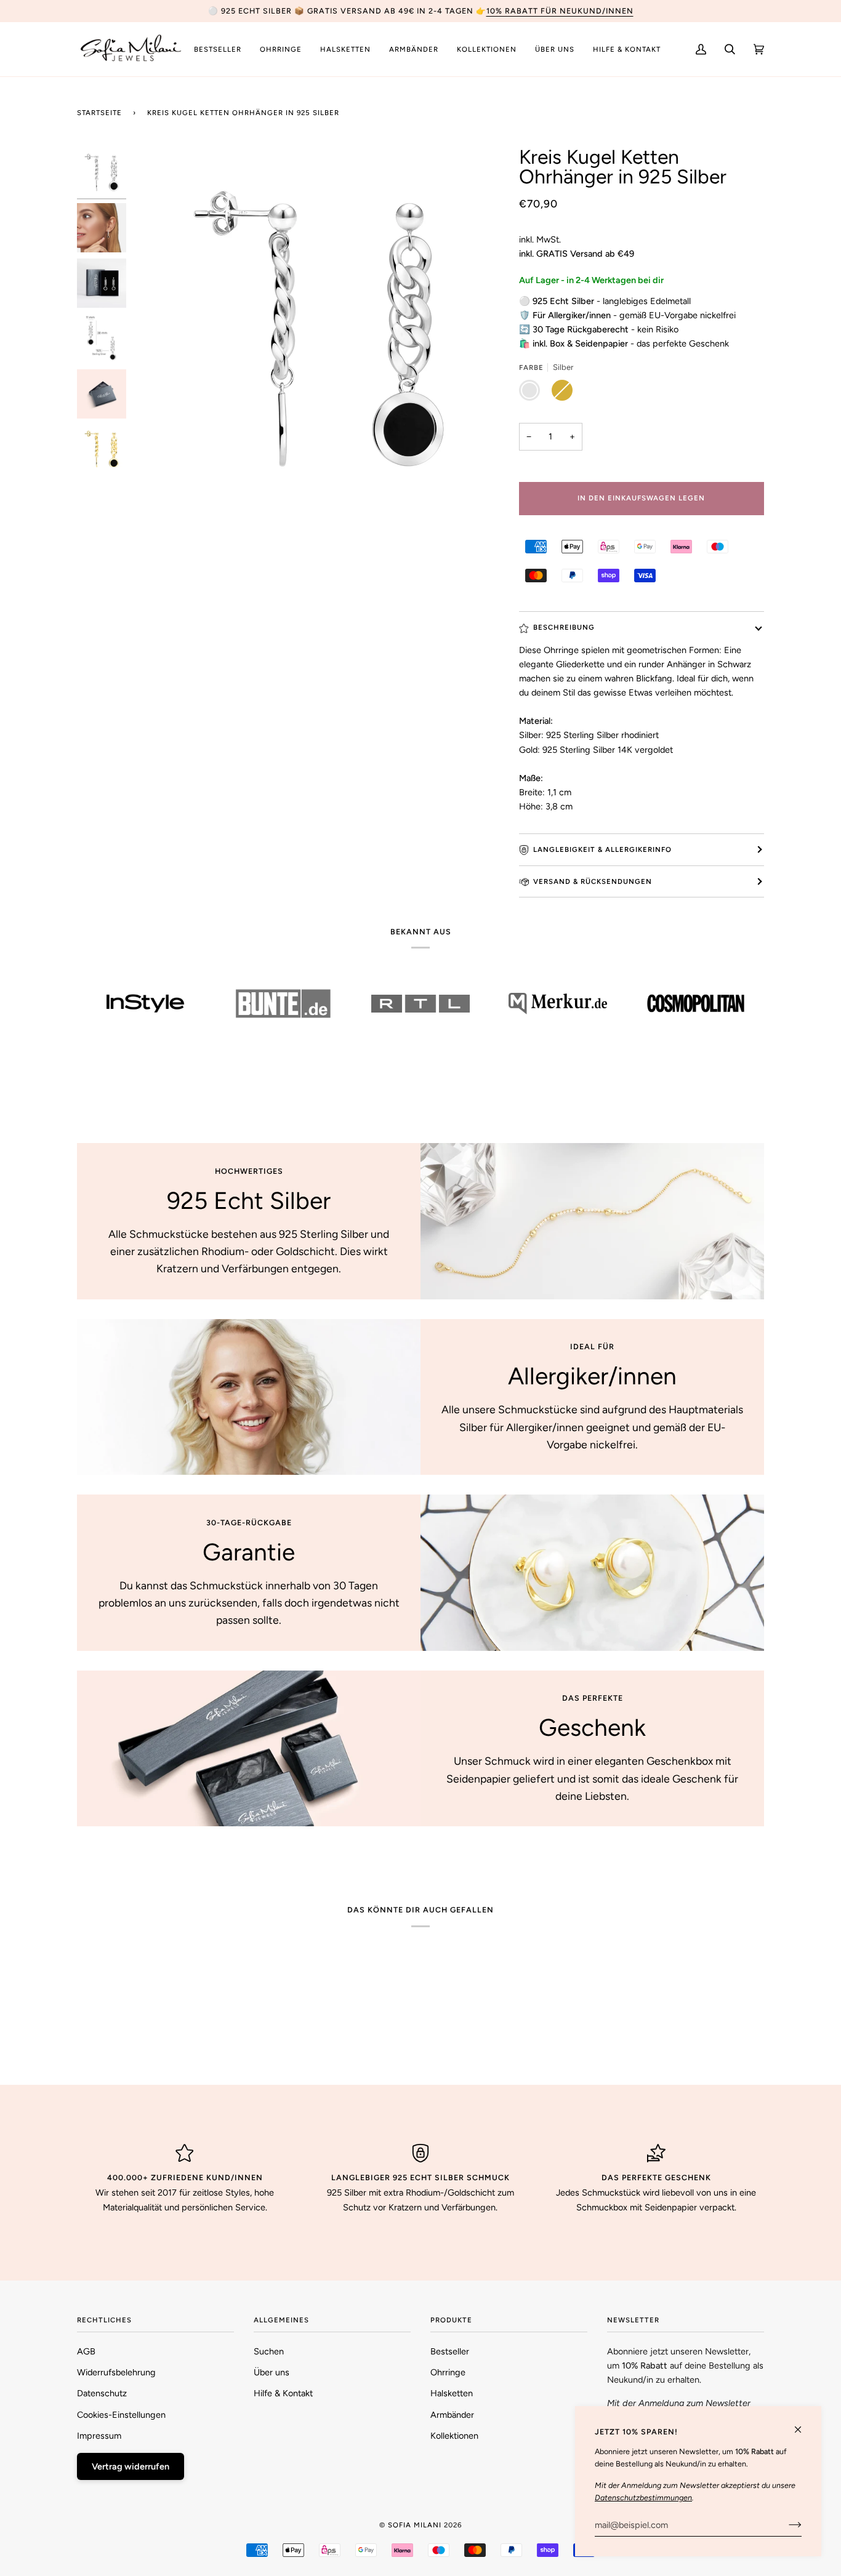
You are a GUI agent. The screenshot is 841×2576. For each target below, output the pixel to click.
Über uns (272, 2372)
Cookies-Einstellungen (121, 2415)
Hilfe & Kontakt (283, 2393)
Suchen (269, 2351)
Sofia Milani (415, 2525)
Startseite (99, 113)
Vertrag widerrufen (131, 2466)
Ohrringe (448, 2372)
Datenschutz (102, 2393)
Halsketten (452, 2393)
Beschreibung (564, 627)
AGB (86, 2351)
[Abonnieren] (785, 2525)
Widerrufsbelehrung (116, 2372)
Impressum (99, 2436)
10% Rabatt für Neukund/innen (560, 11)
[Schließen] (803, 2424)
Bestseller (450, 2351)
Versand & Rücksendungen (593, 881)
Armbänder (452, 2415)
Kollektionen (454, 2436)
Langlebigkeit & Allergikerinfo (602, 849)
